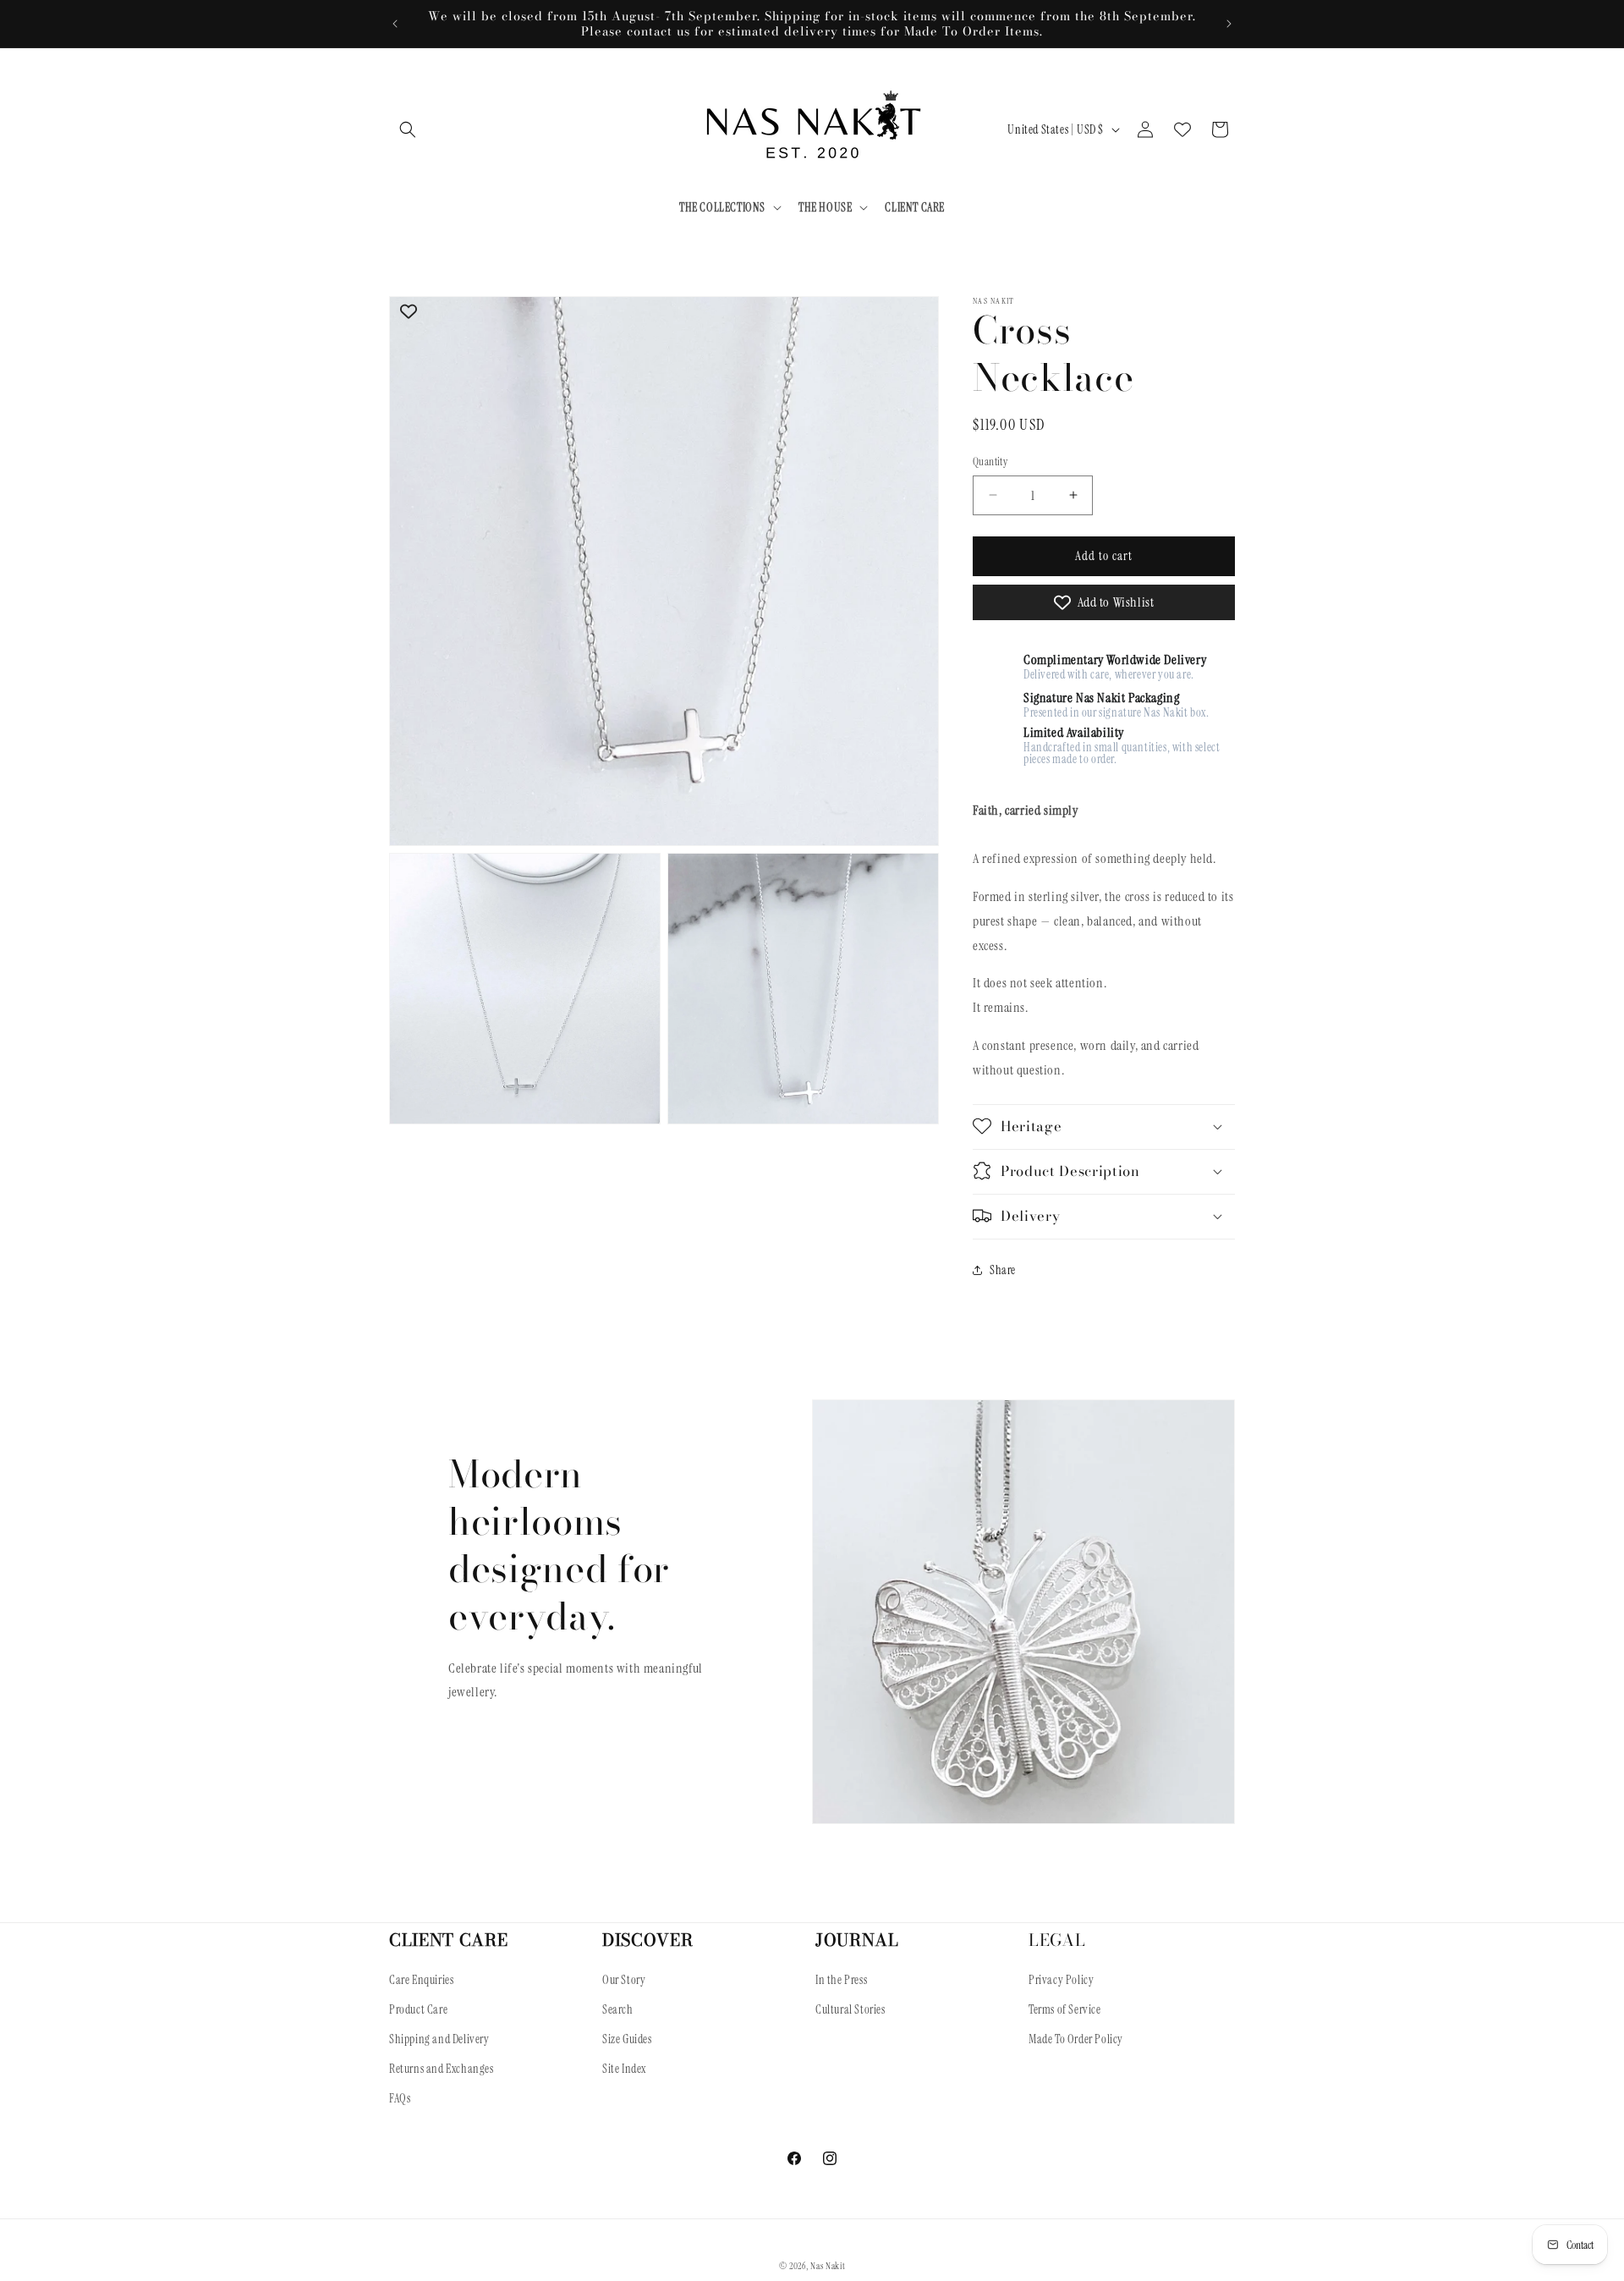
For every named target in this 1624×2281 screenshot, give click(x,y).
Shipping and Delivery (439, 2040)
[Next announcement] (1229, 24)
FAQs (400, 2099)
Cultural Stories (850, 2010)
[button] (408, 129)
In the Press (841, 1981)
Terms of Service (1065, 2010)
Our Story (624, 1981)
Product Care (418, 2010)
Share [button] (1003, 1270)
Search (618, 2010)
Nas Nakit (828, 2266)
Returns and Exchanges (442, 2069)
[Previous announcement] (395, 24)
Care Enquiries (421, 1981)
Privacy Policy (1061, 1981)
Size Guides (627, 2040)
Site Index (624, 2069)
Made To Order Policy (1076, 2040)
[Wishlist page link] (1182, 129)
